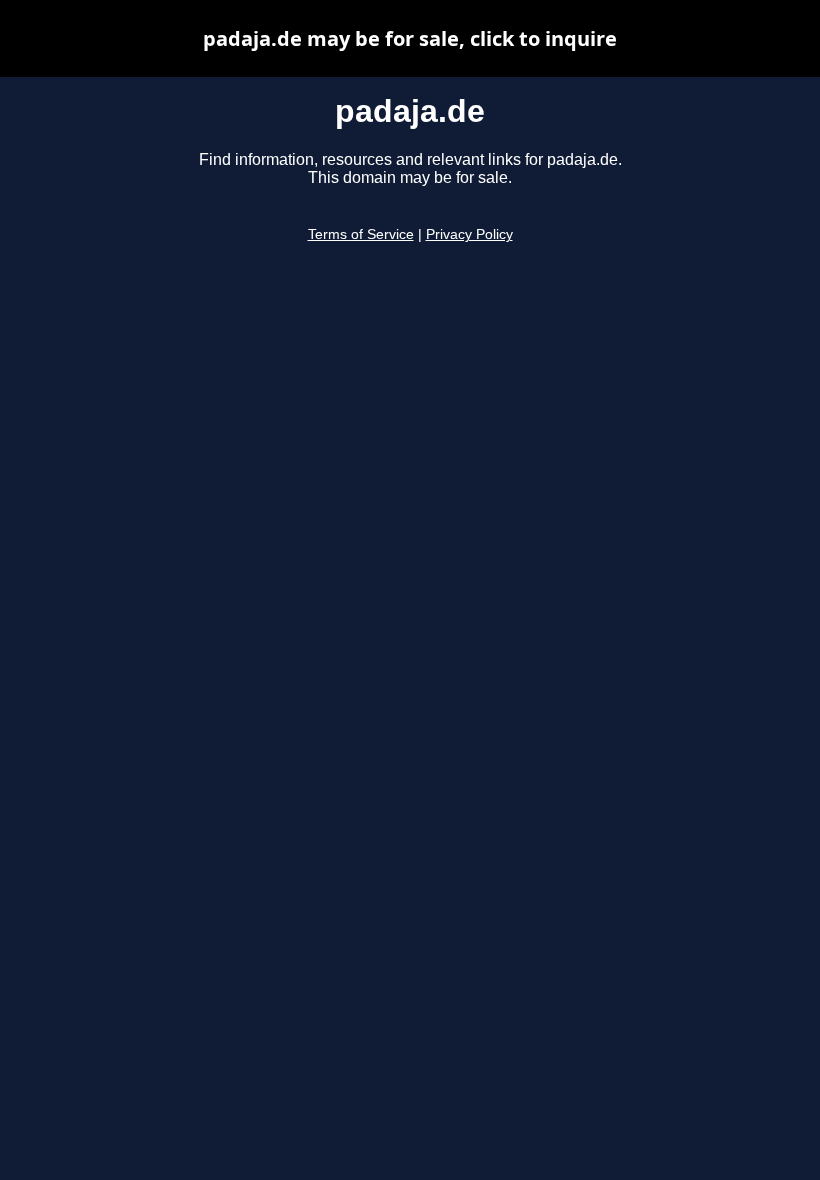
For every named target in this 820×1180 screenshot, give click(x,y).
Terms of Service (361, 234)
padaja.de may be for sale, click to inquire (410, 38)
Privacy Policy (469, 234)
